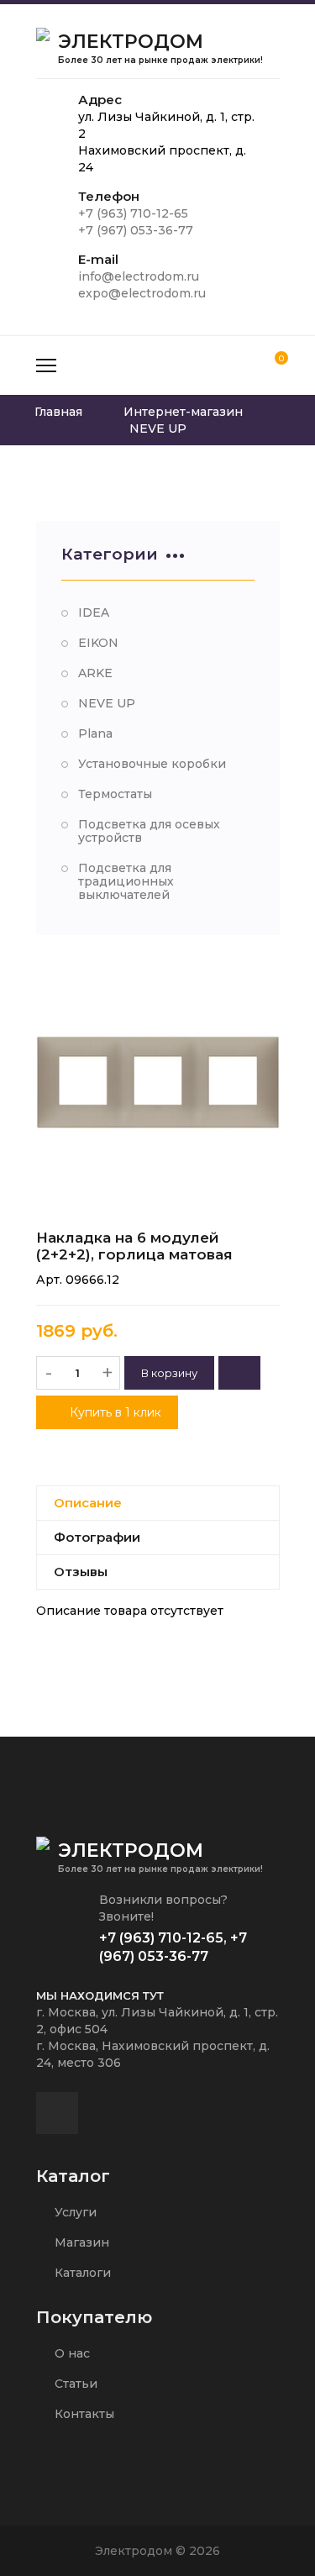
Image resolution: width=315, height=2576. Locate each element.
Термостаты (115, 794)
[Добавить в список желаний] (239, 1373)
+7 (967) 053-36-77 (136, 230)
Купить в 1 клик (114, 1412)
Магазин (80, 2242)
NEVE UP (107, 703)
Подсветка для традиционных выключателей (126, 881)
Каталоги (81, 2273)
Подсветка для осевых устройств (149, 831)
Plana (95, 733)
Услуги (74, 2212)
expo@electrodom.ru (142, 293)
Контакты (83, 2414)
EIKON (98, 643)
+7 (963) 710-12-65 (133, 213)
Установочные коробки (152, 764)
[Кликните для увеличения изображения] (158, 1082)
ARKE (95, 673)
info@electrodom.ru (139, 276)
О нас (71, 2353)
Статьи (74, 2384)
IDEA (94, 612)
